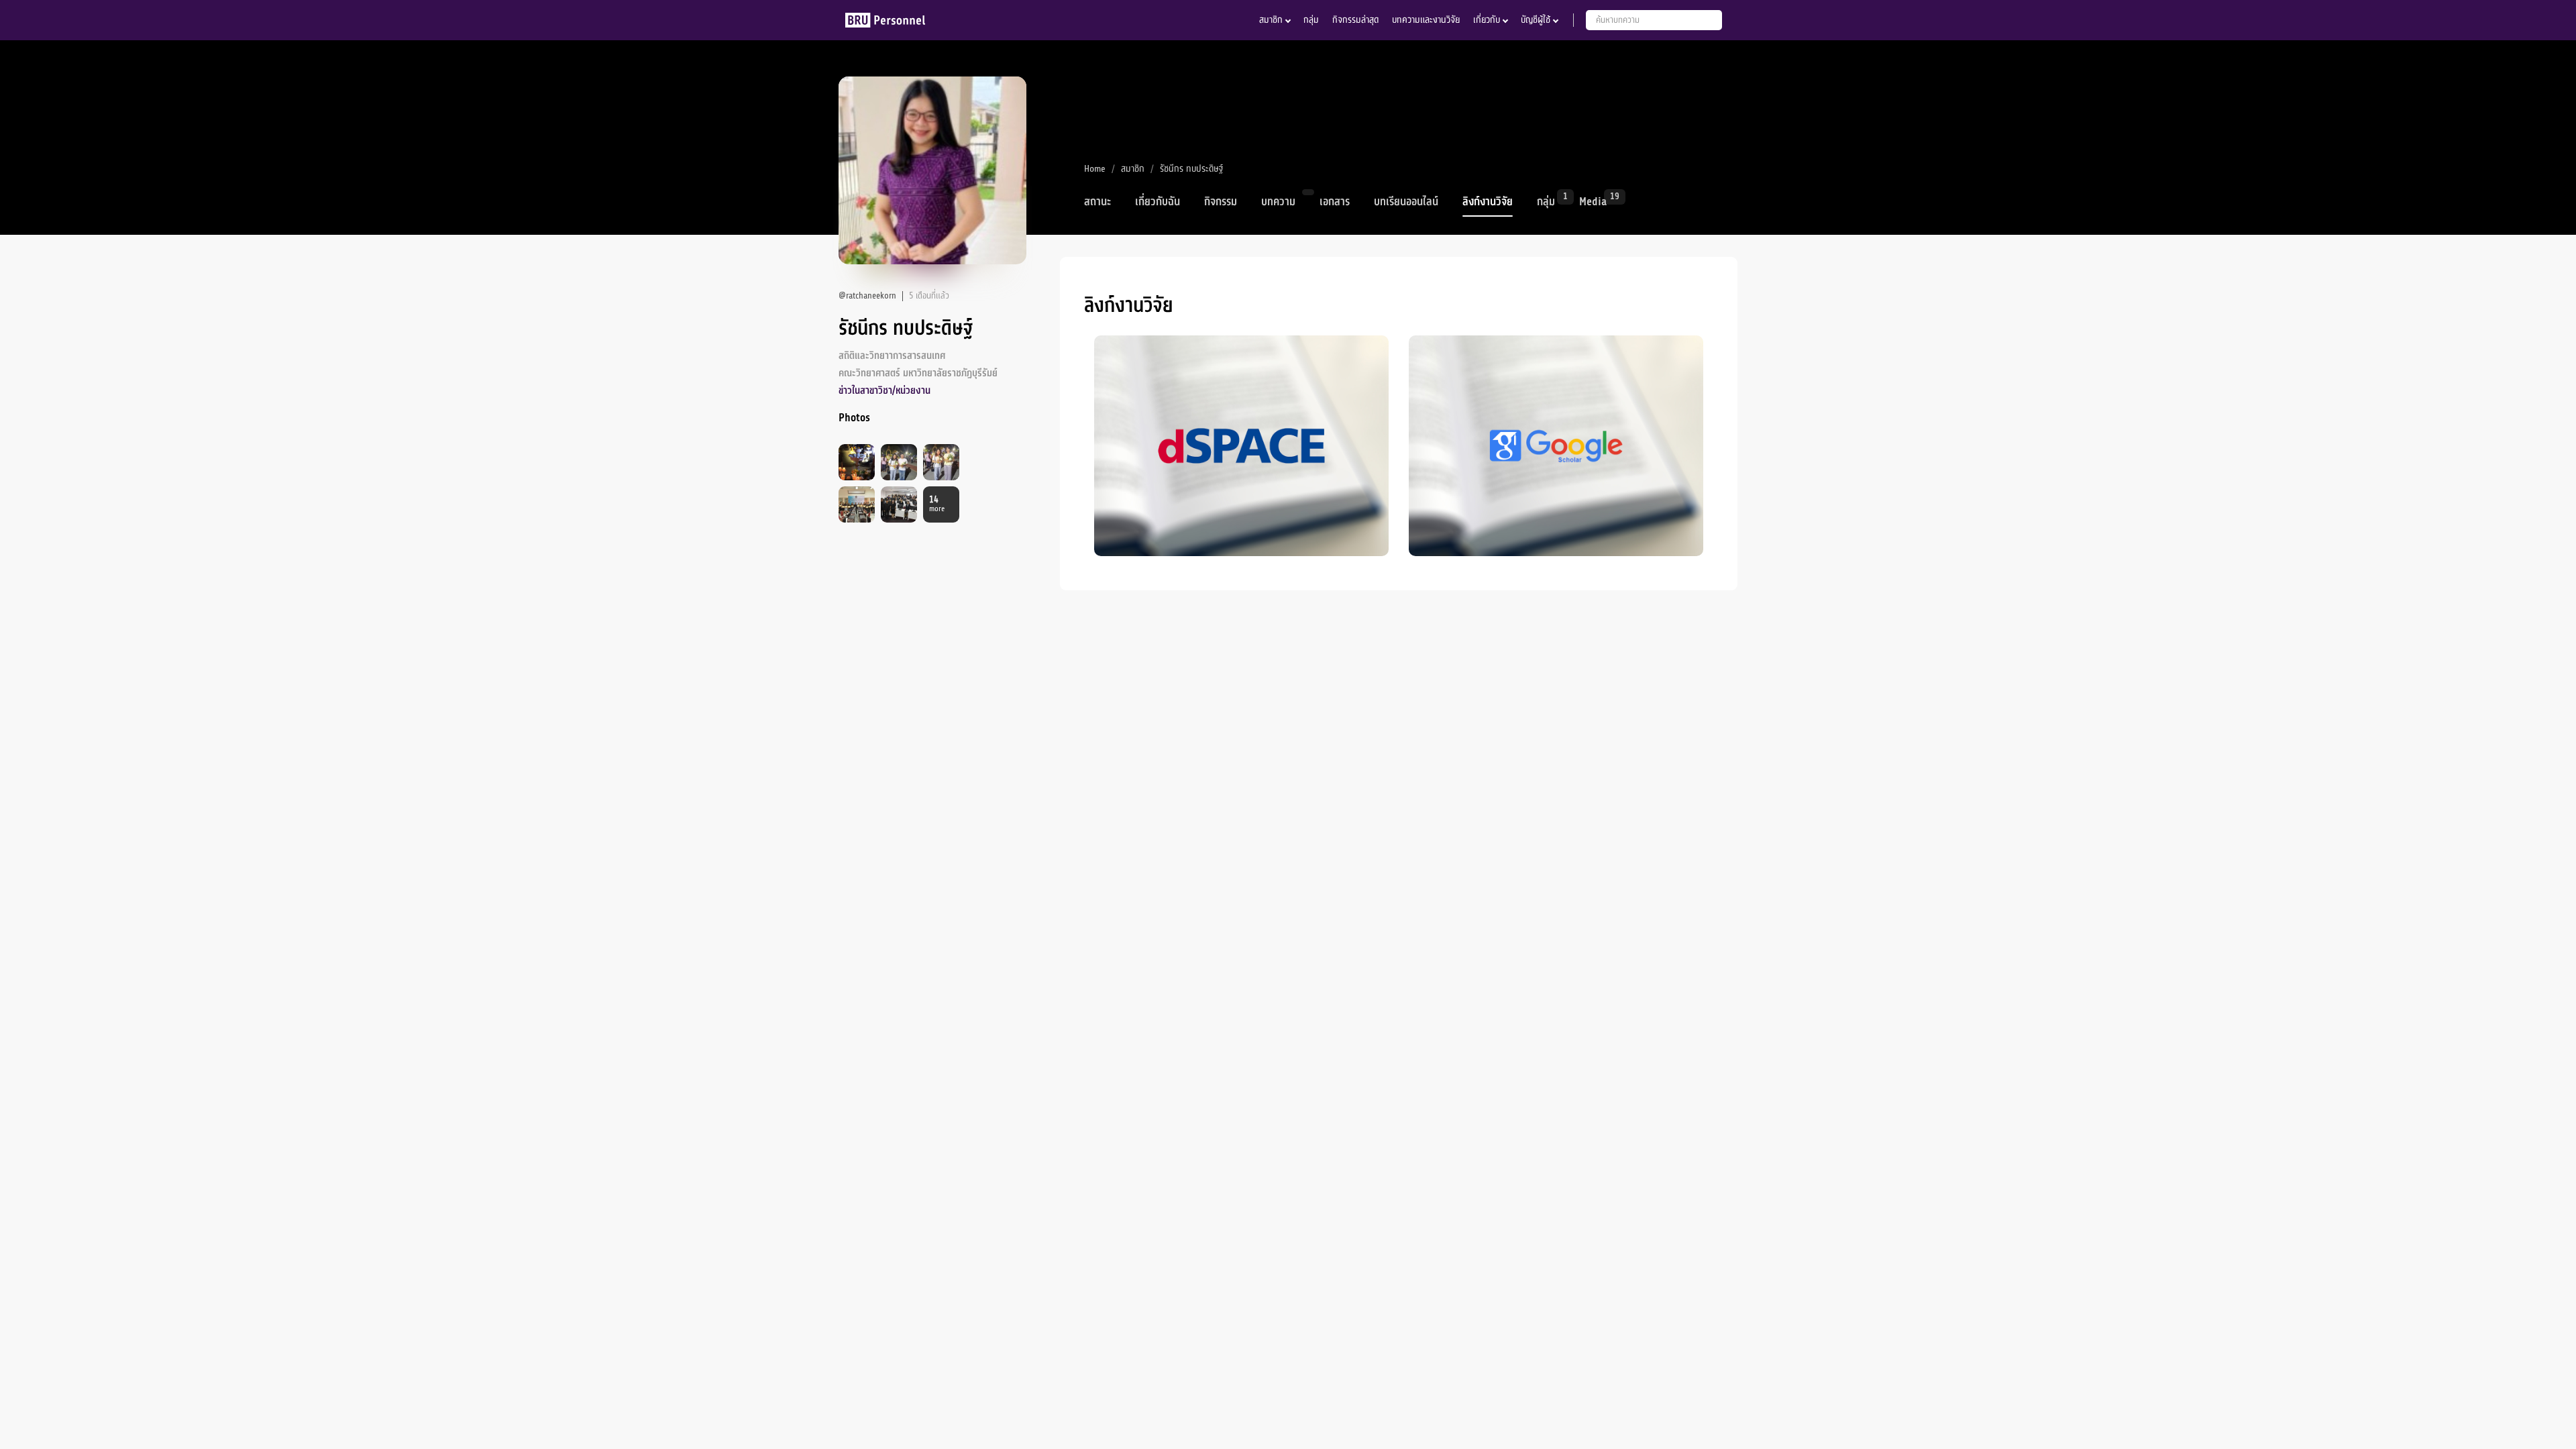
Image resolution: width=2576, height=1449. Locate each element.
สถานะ (1097, 202)
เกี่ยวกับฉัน (1158, 202)
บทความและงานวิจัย (1426, 20)
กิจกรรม (1221, 202)
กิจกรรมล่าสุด (1355, 20)
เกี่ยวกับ (1487, 20)
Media (1593, 201)
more (937, 504)
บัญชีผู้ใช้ (1536, 20)
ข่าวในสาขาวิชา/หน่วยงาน (884, 391)
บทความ (1278, 202)
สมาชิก (1271, 20)
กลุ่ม (1311, 20)
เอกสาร (1335, 202)
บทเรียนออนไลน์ (1406, 202)
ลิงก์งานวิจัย (1488, 202)
